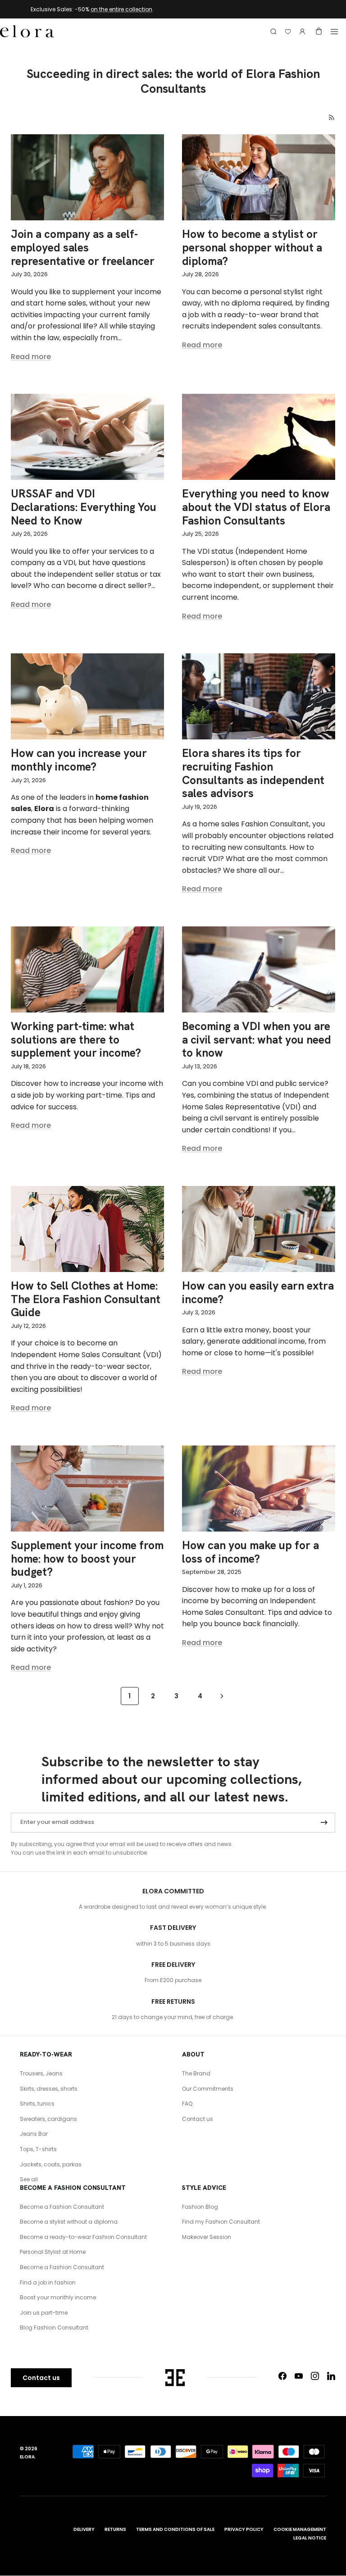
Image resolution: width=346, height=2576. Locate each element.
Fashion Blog (200, 2207)
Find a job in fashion (48, 2282)
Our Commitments (208, 2089)
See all (29, 2179)
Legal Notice (310, 2538)
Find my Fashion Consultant (221, 2222)
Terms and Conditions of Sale (175, 2529)
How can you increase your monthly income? (79, 760)
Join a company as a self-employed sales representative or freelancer (83, 248)
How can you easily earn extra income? (258, 1293)
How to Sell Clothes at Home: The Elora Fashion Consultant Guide (86, 1299)
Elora (27, 2457)
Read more (31, 357)
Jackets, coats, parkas (51, 2164)
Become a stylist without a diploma (69, 2222)
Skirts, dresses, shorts (49, 2089)
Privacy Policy (244, 2529)
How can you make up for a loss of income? (250, 1552)
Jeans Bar (34, 2134)
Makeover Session (207, 2237)
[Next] (222, 1696)
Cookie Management (300, 2529)
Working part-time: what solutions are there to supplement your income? (76, 1040)
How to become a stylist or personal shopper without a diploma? (252, 248)
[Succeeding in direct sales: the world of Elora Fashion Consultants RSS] (332, 117)
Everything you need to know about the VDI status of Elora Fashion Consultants (256, 507)
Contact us (198, 2119)
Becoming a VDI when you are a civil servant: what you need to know (257, 1040)
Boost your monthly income (58, 2297)
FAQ (187, 2104)
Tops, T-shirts (38, 2149)
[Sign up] (324, 1823)
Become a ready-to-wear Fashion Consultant (83, 2237)
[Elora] (27, 32)
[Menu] (334, 32)
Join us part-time (44, 2313)
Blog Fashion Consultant (54, 2328)
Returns (115, 2529)
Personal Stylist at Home (53, 2252)
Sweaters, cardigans (48, 2119)
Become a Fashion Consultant (62, 2207)
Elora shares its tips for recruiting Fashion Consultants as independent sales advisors (253, 773)
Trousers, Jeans (41, 2073)
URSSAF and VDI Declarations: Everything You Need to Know (84, 507)
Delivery (84, 2529)
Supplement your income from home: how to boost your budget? (87, 1559)
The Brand (196, 2073)
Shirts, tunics (37, 2104)
